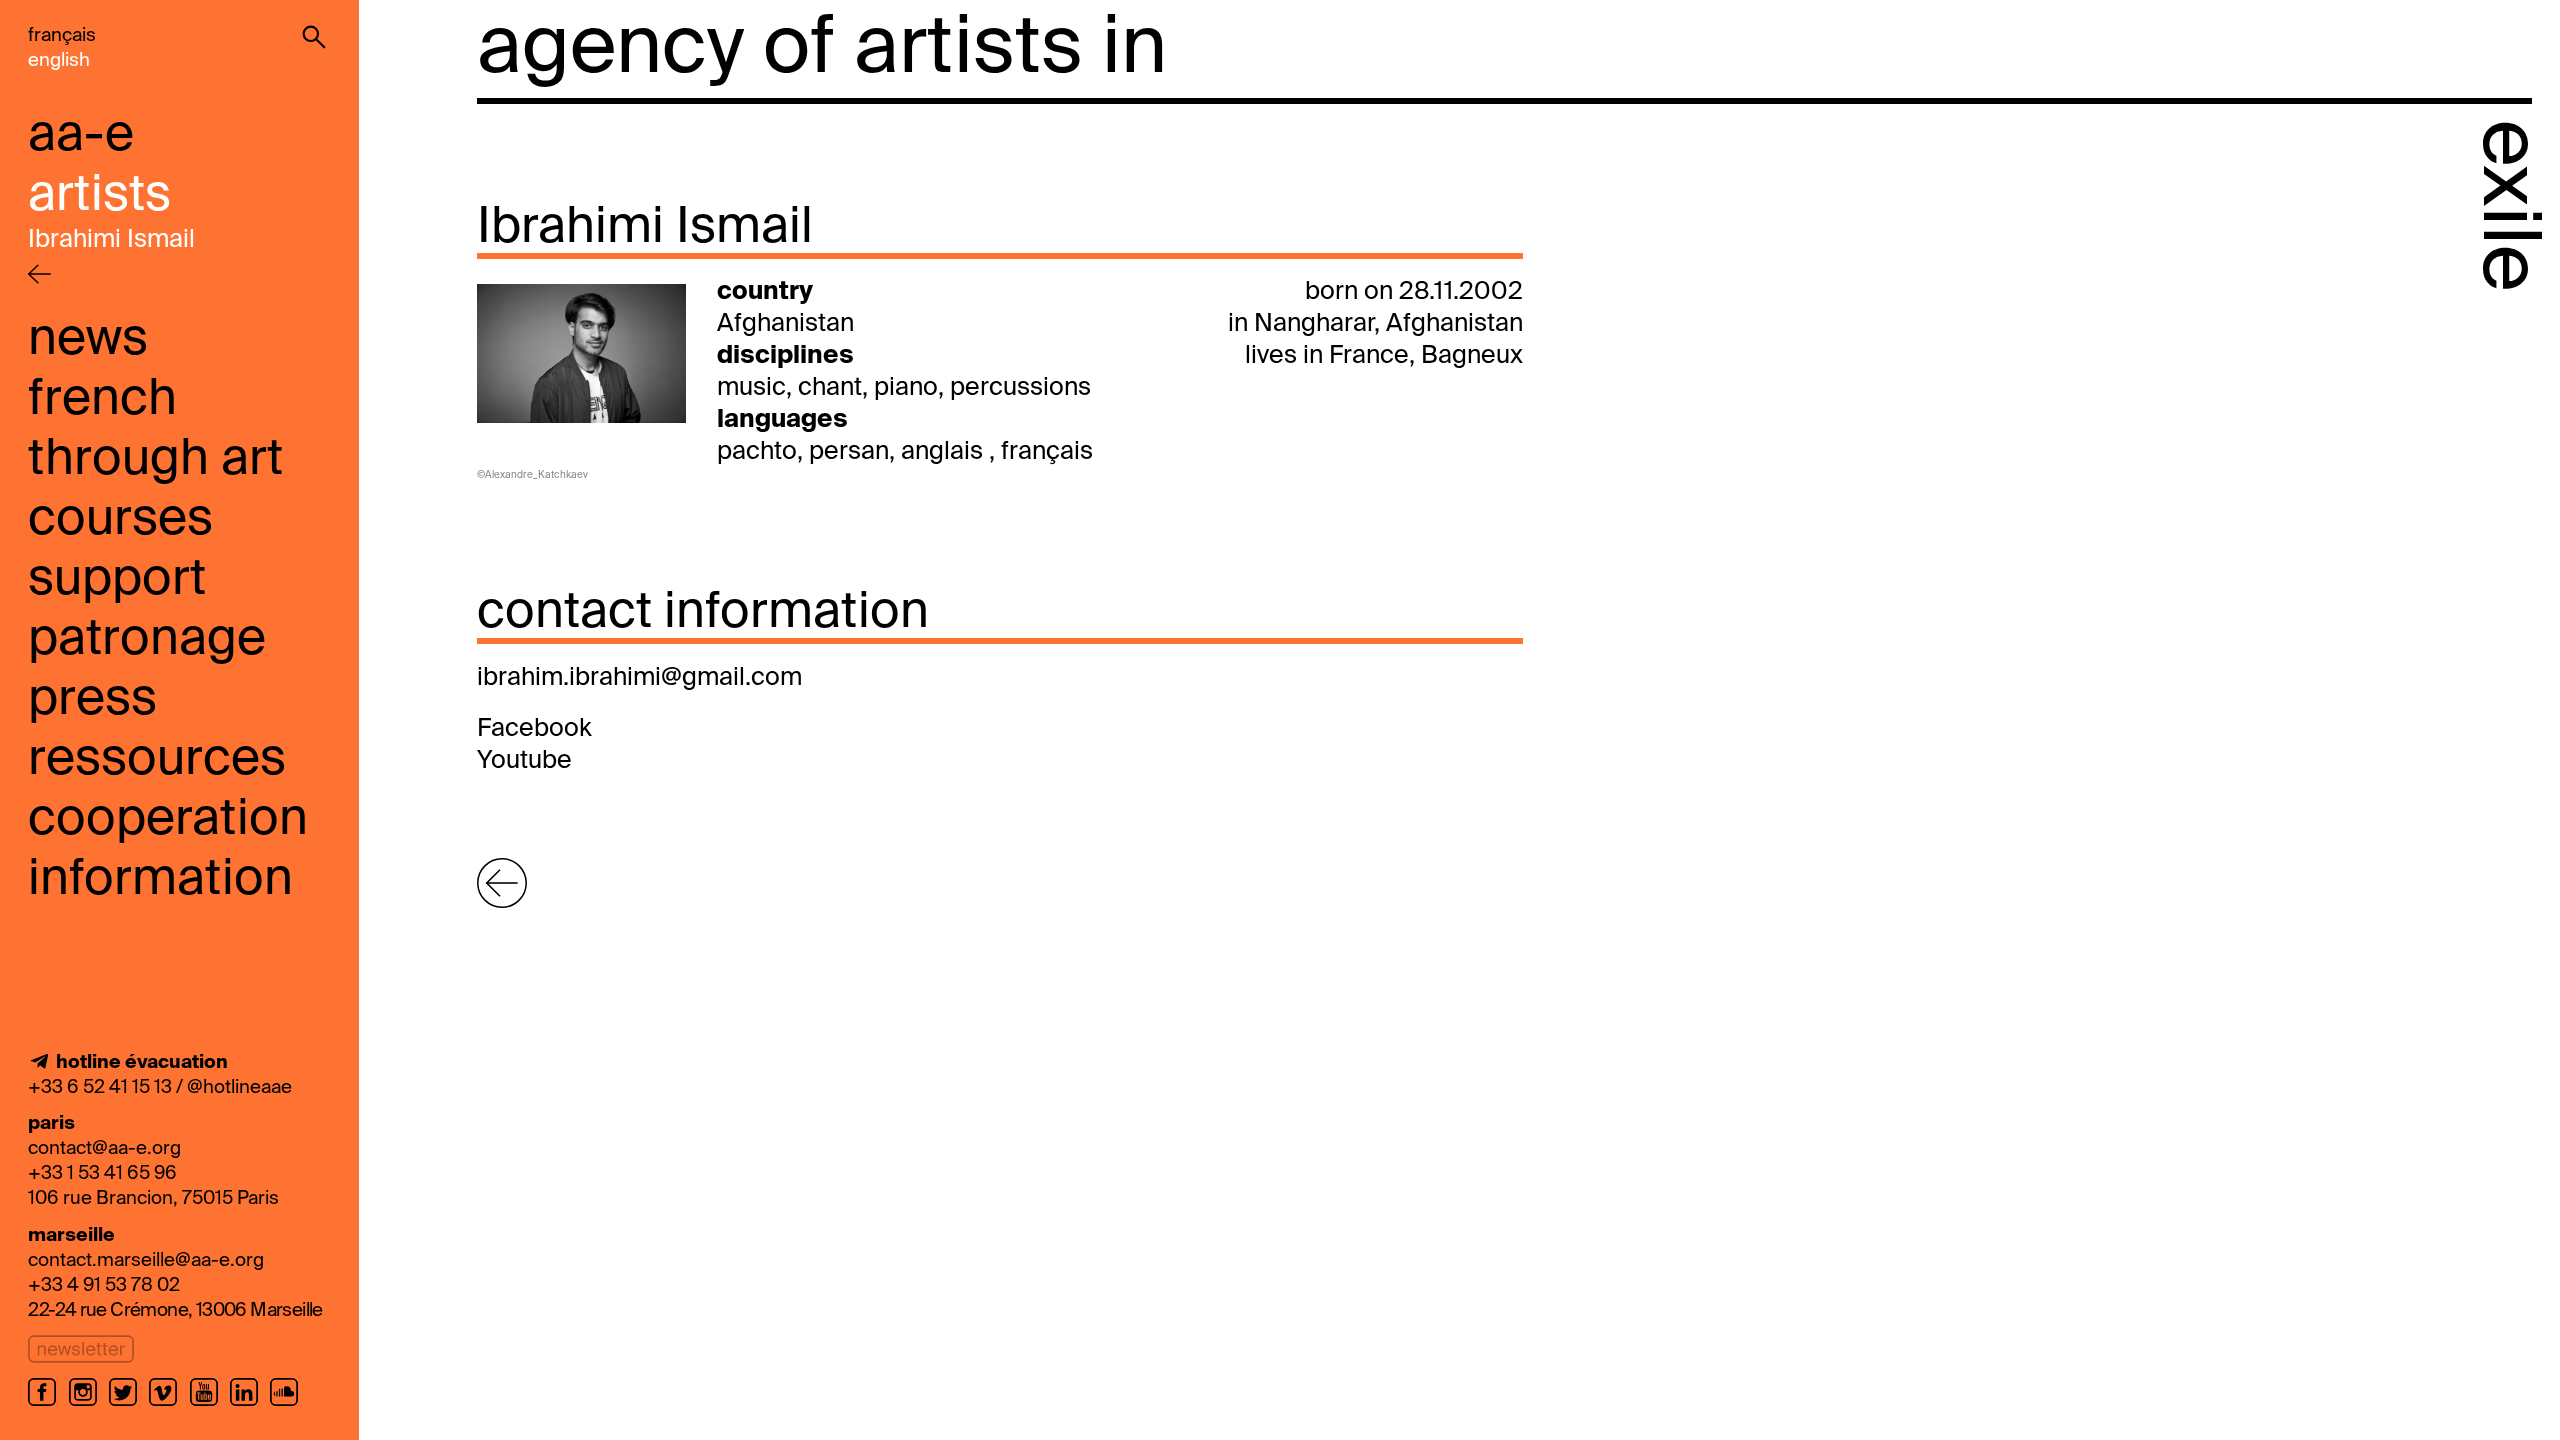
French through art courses (155, 460)
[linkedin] (250, 1404)
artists (99, 196)
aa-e (81, 136)
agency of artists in (822, 50)
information (160, 880)
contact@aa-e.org (104, 1148)
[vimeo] (169, 1404)
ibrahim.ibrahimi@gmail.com (639, 678)
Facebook (534, 729)
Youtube (524, 761)
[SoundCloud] (287, 1404)
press (92, 700)
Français (62, 35)
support (117, 580)
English (59, 60)
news (88, 340)
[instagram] (89, 1404)
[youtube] (210, 1404)
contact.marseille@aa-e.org (146, 1260)
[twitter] (129, 1404)
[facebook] (48, 1404)
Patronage (147, 640)
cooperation (168, 820)
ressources (157, 760)
